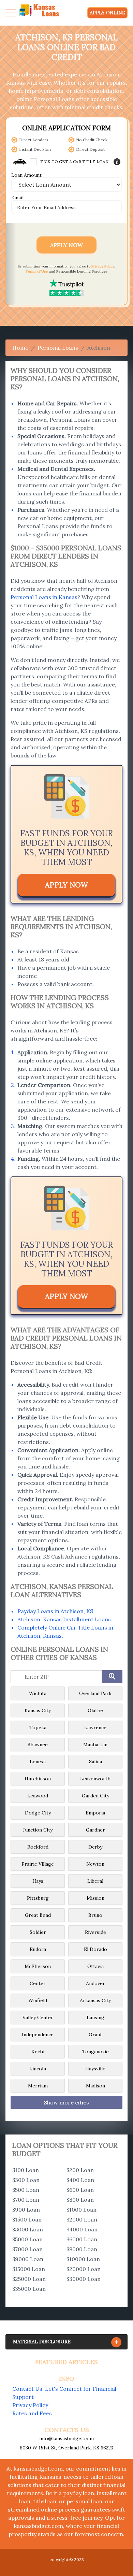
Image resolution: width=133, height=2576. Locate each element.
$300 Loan (26, 2180)
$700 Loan (26, 2200)
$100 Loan (26, 2170)
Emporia (95, 1813)
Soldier (38, 1932)
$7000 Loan (27, 2249)
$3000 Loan (28, 2229)
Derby (95, 1847)
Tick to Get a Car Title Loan (74, 162)
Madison (95, 2086)
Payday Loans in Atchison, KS (55, 1611)
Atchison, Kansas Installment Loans (64, 1619)
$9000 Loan (28, 2259)
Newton (95, 1864)
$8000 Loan (82, 2249)
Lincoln (38, 2069)
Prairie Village (38, 1864)
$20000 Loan (84, 2269)
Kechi (38, 2052)
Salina (95, 1762)
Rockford (38, 1847)
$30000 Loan (84, 2279)
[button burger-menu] (11, 13)
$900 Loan (26, 2210)
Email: (18, 198)
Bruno (95, 1915)
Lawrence (95, 1727)
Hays (38, 1881)
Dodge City (38, 1813)
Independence (38, 2035)
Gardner (95, 1830)
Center (38, 1983)
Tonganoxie (95, 2052)
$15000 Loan (29, 2269)
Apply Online (107, 13)
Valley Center (38, 2017)
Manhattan (95, 1745)
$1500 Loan (27, 2219)
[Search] (112, 1677)
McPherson (38, 1966)
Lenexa (38, 1762)
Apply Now (66, 245)
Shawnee (38, 1745)
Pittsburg (38, 1898)
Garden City (95, 1796)
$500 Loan (26, 2190)
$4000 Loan (82, 2229)
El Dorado (95, 1949)
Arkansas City (95, 2000)
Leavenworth (95, 1779)
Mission (95, 1898)
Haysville (95, 2069)
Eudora (38, 1949)
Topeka (38, 1727)
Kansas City (38, 1710)
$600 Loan (80, 2190)
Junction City (38, 1830)
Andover (95, 1983)
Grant (95, 2035)
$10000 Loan (83, 2259)
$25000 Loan (29, 2279)
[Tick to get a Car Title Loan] (117, 162)
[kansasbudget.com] (40, 13)
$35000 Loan (29, 2289)
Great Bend (38, 1915)
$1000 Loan (82, 2210)
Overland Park (95, 1693)
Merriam (38, 2086)
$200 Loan (80, 2170)
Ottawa (95, 1966)
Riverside (95, 1932)
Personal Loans (58, 348)
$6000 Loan (82, 2239)
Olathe (95, 1710)
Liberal (95, 1881)
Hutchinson (38, 1779)
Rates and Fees (32, 2413)
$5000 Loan (27, 2239)
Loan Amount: (27, 175)
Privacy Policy (103, 266)
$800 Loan (80, 2200)
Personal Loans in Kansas (44, 597)
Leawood (38, 1796)
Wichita (38, 1693)
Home (20, 348)
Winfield (38, 2000)
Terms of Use (37, 271)
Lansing (95, 2017)
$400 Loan (80, 2180)
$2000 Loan (82, 2219)
